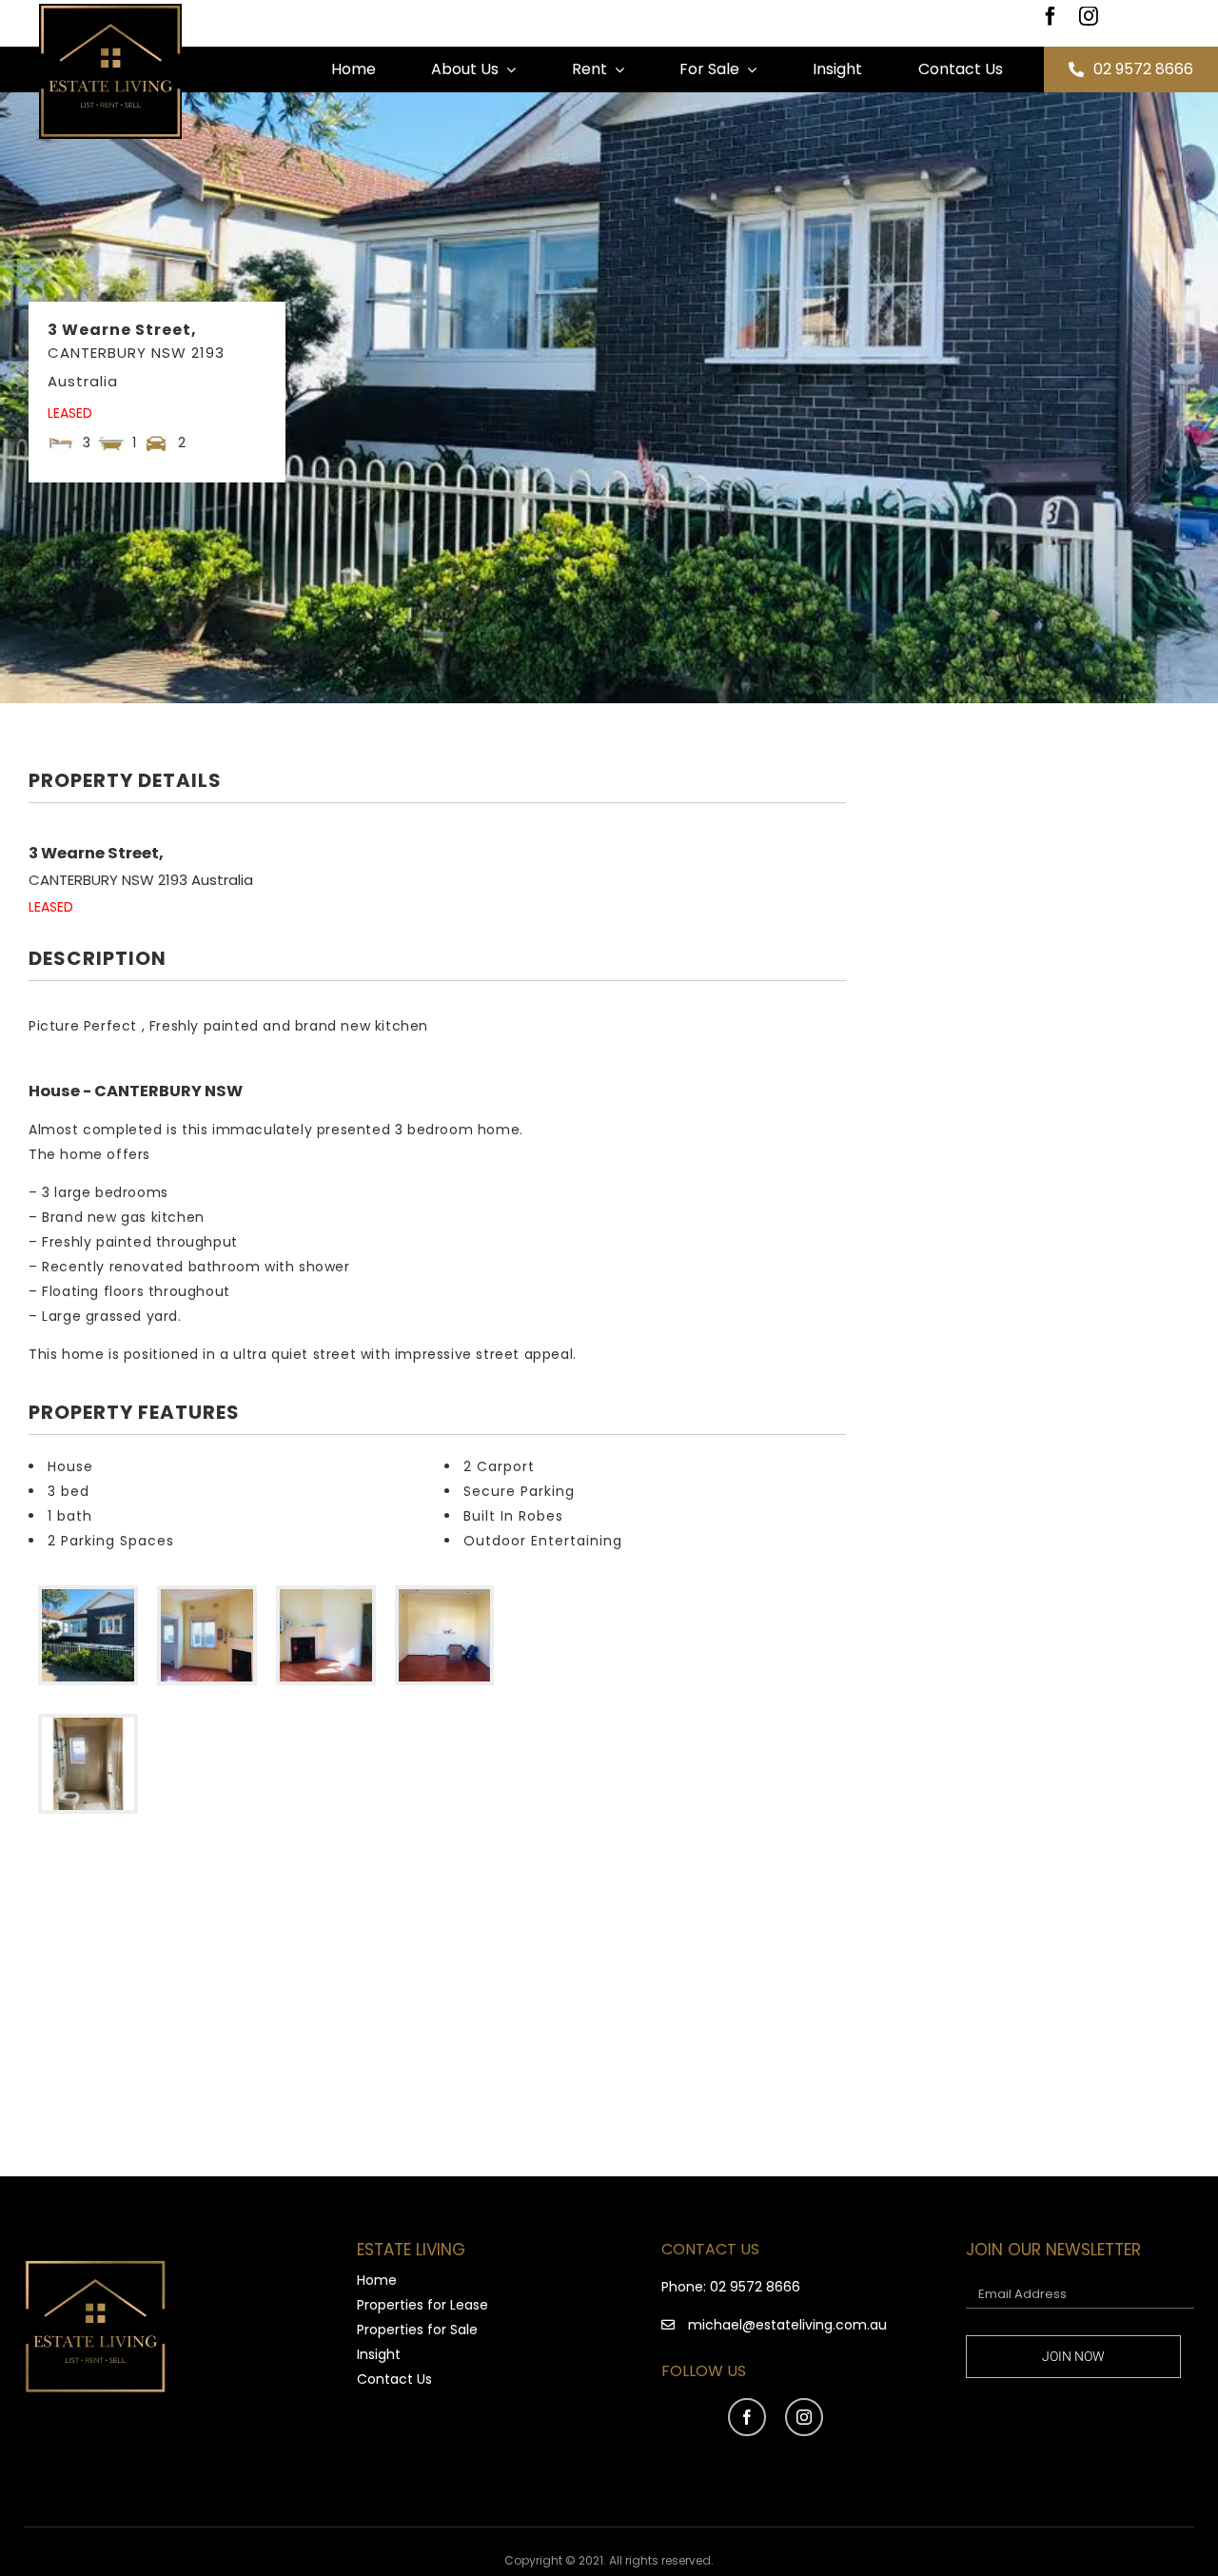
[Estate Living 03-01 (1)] (110, 10)
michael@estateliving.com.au (787, 2325)
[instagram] (1089, 16)
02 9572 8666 (755, 2287)
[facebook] (1051, 16)
